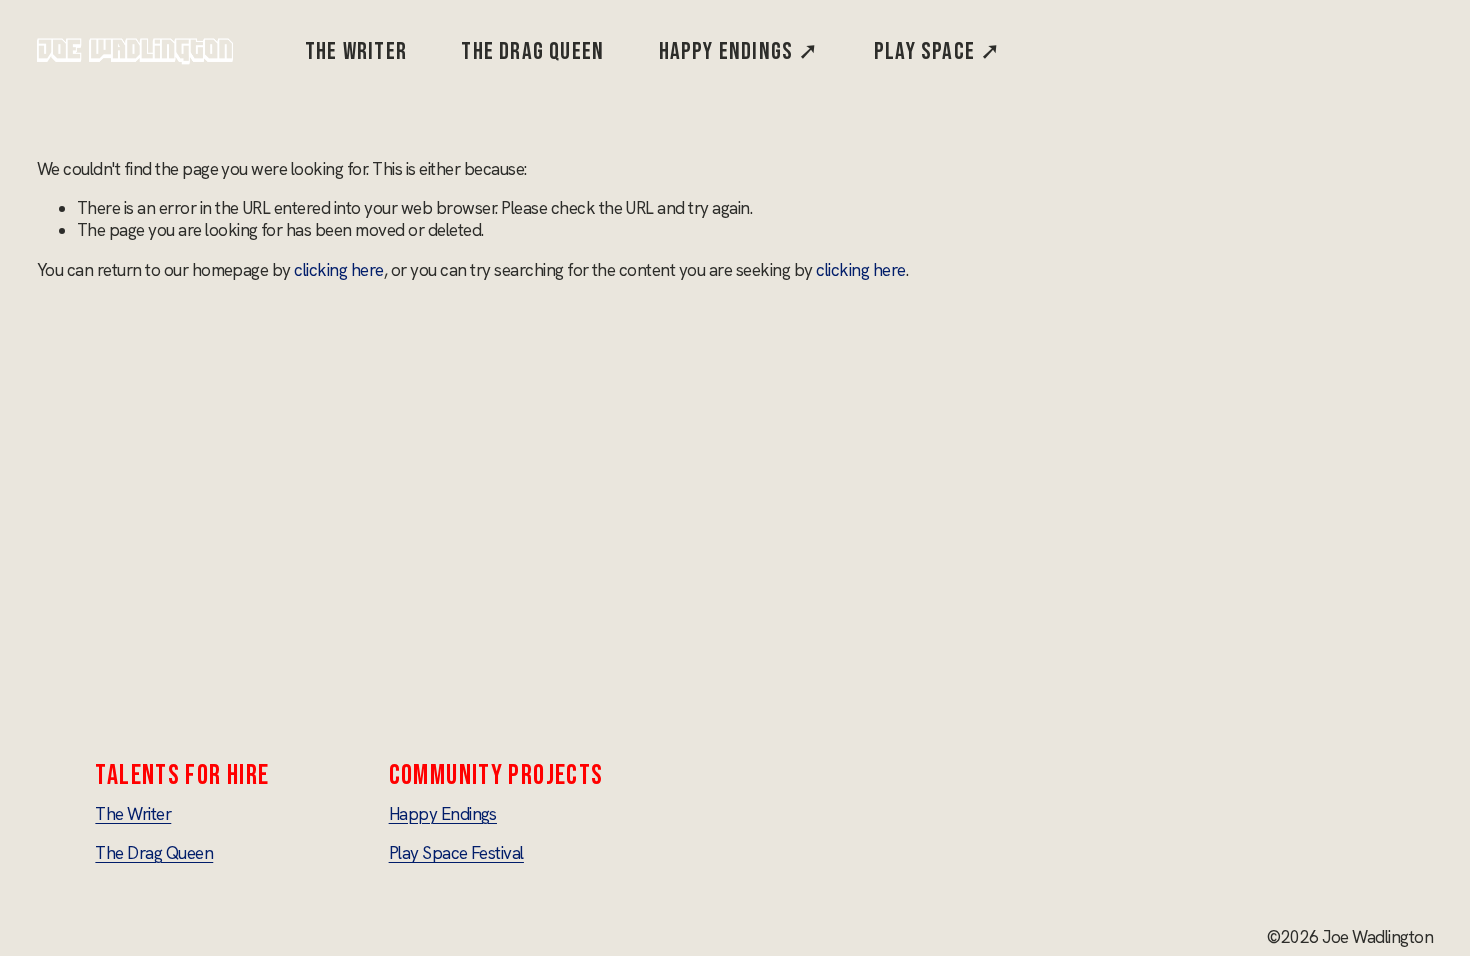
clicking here (338, 270)
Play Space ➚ (937, 51)
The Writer (356, 51)
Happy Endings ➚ (739, 51)
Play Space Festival (456, 853)
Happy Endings (443, 814)
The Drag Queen (532, 51)
